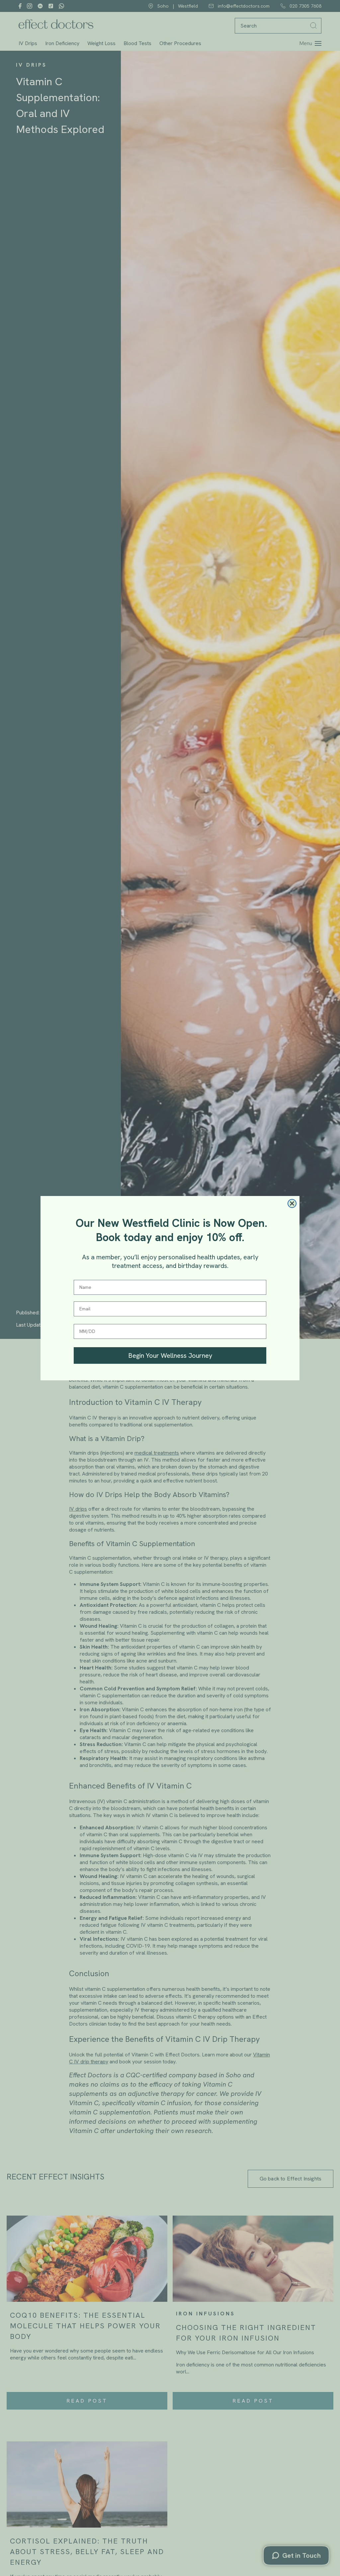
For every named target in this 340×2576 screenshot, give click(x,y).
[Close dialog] (292, 1203)
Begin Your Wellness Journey (170, 1355)
